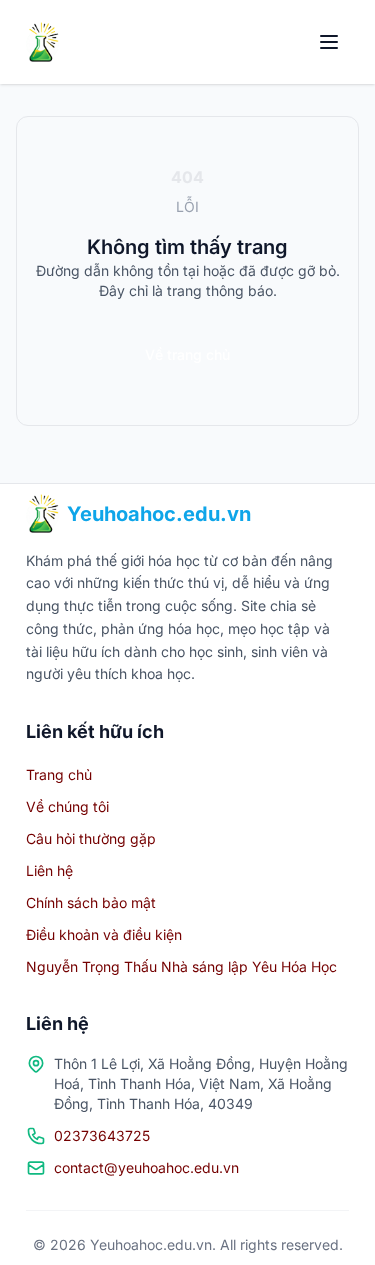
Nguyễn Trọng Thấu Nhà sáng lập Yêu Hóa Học (181, 966)
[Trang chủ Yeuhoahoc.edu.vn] (42, 42)
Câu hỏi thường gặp (91, 838)
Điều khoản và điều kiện (104, 934)
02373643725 (102, 1135)
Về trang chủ (187, 354)
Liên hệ (49, 870)
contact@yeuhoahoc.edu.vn (146, 1167)
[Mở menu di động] (329, 42)
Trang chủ (59, 774)
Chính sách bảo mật (91, 902)
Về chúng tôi (67, 806)
